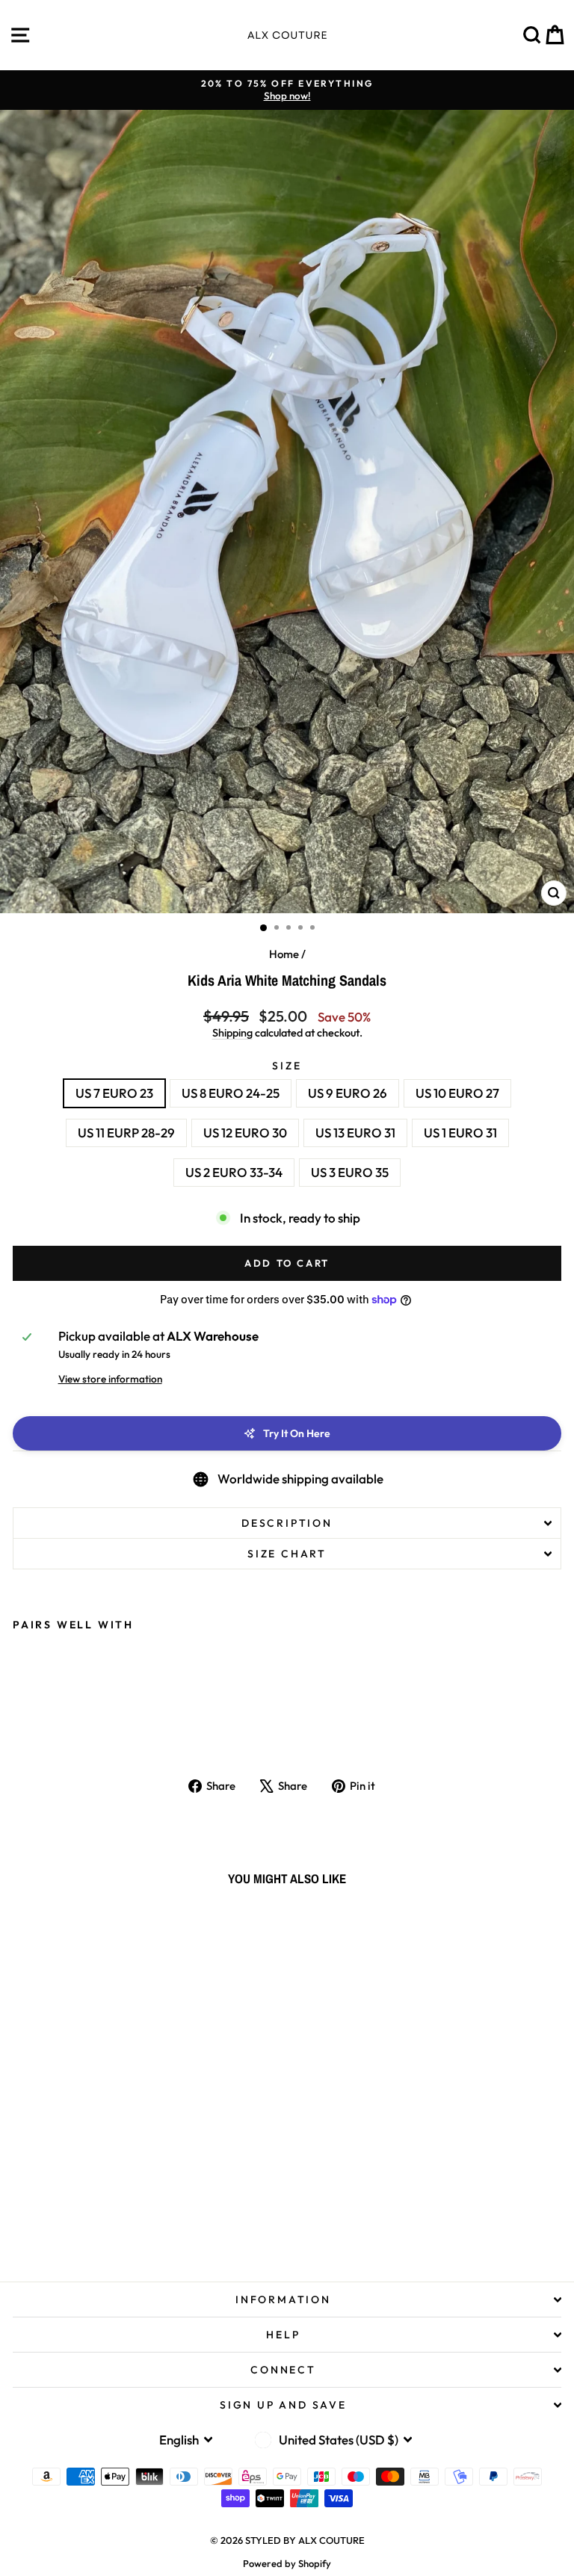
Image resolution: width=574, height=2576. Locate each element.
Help (283, 2335)
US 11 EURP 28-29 (126, 1133)
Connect (283, 2370)
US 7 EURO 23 (114, 1093)
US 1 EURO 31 (460, 1133)
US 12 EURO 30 (245, 1133)
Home (284, 954)
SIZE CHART (287, 1554)
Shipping (232, 1033)
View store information (110, 1379)
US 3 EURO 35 (350, 1172)
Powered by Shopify (287, 2563)
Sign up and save (283, 2405)
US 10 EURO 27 (457, 1093)
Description (287, 1523)
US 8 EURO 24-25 (231, 1093)
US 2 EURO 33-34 (234, 1172)
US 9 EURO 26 (348, 1093)
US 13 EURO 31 (355, 1133)
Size (287, 1066)
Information (283, 2299)
